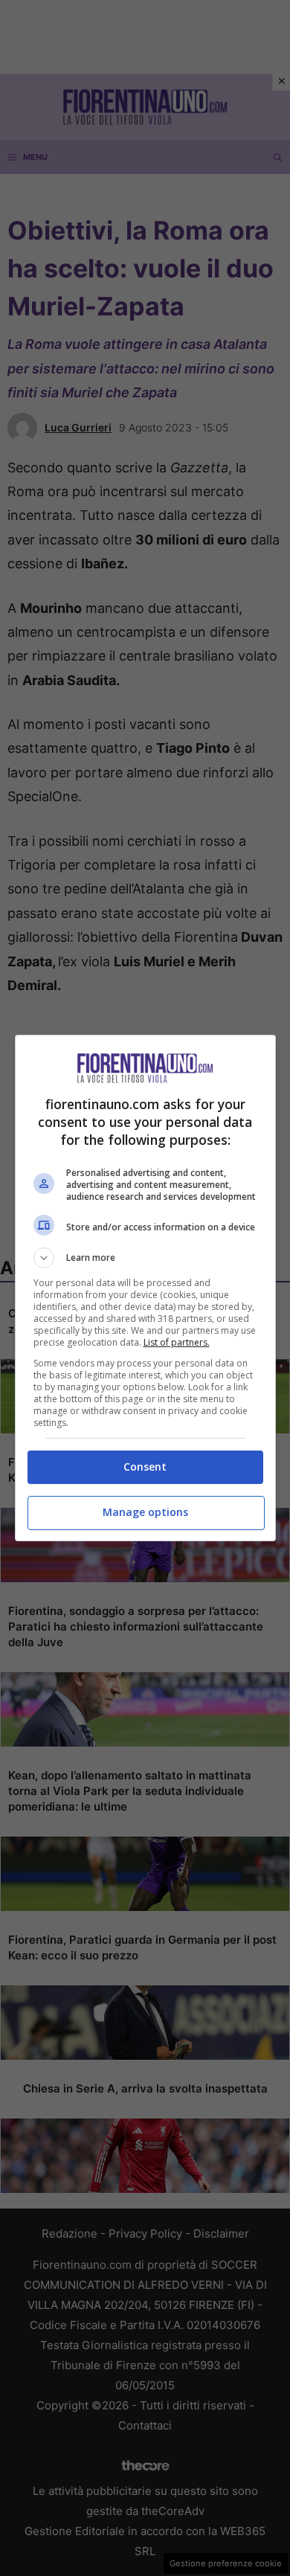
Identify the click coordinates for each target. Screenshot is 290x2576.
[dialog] (145, 1288)
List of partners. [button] (177, 1342)
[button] (145, 1258)
